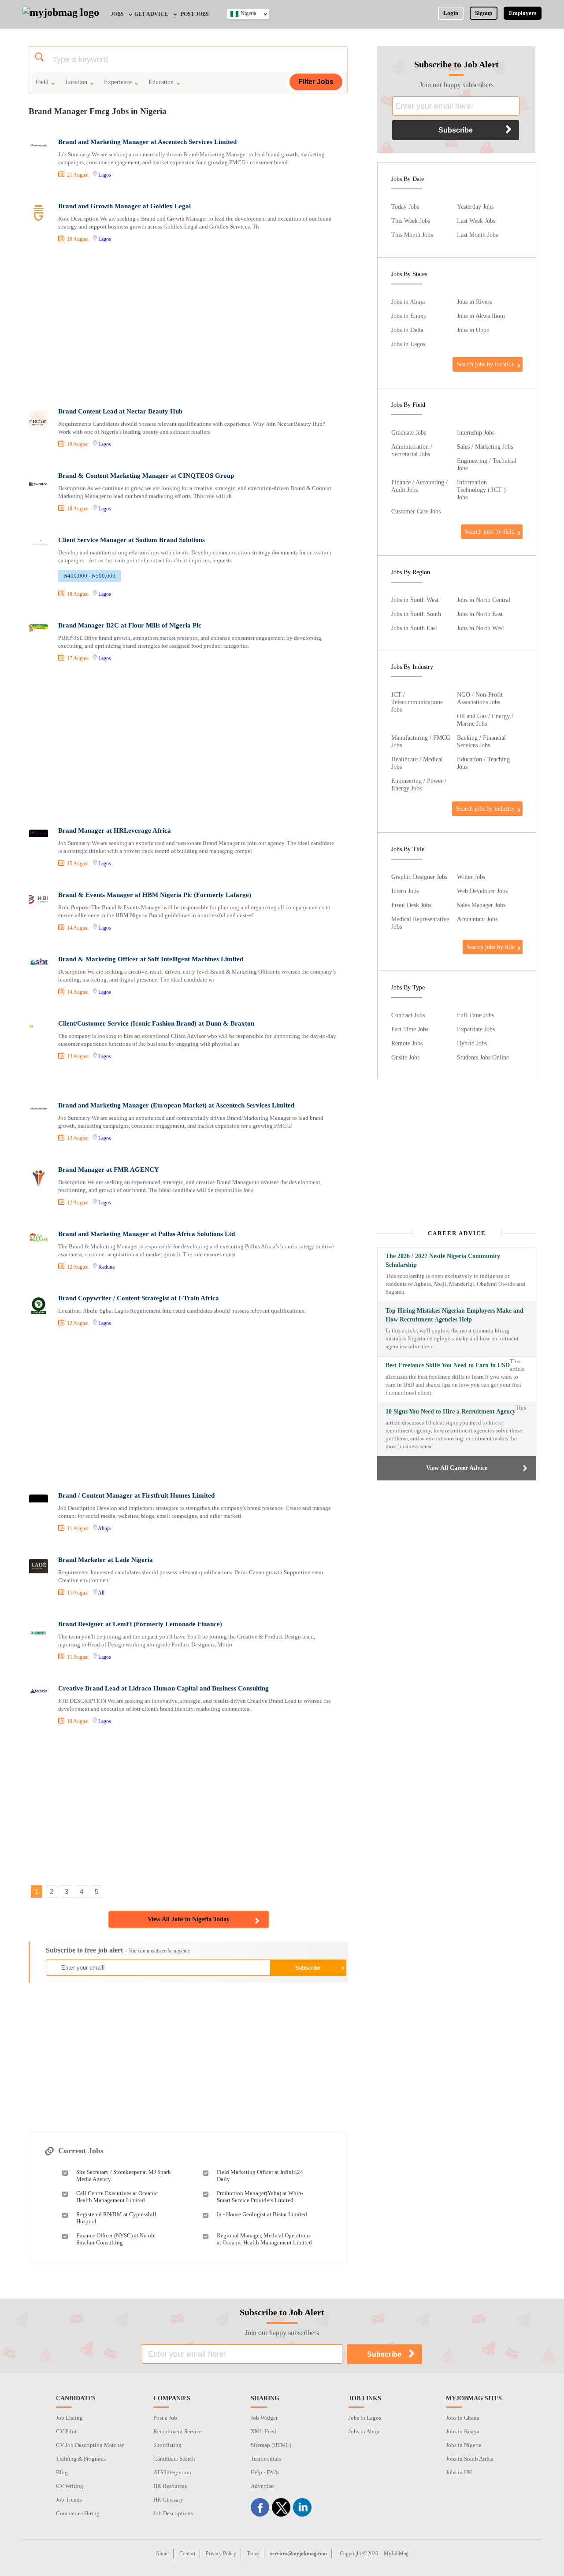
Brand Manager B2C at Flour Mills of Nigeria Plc (130, 625)
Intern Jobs (405, 891)
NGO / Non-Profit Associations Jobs (480, 698)
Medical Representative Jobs (420, 923)
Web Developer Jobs (482, 891)
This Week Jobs (411, 221)
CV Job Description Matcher (90, 2445)
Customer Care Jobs (416, 511)
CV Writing (70, 2486)
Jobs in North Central (484, 600)
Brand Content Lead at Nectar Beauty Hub (120, 411)
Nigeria (248, 13)
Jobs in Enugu (409, 316)
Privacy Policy (221, 2554)
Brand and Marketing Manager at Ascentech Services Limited (147, 142)
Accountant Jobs (477, 919)
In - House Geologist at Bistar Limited (262, 2214)
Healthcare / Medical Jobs (417, 763)
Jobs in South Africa (470, 2459)
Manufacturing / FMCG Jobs (421, 741)
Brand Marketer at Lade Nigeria (106, 1560)
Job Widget (264, 2418)
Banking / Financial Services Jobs (481, 741)
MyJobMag (396, 2554)
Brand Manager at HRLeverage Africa (115, 830)
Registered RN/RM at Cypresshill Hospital (116, 2218)
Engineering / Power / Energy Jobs (419, 784)
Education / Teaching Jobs (483, 763)
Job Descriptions (173, 2513)
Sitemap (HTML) (271, 2445)
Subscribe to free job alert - (118, 1950)
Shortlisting (167, 2445)
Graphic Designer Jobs (419, 877)
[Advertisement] (188, 326)
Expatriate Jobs (476, 1029)
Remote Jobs (407, 1043)
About (162, 2554)
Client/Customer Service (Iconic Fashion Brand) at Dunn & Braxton (156, 1023)
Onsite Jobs (405, 1057)
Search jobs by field (490, 531)
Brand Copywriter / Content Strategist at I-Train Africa (139, 1298)
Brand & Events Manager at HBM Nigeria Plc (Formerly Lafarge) (155, 895)
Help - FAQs (265, 2472)
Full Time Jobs (475, 1015)
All (101, 1593)
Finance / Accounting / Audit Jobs (419, 486)
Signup (484, 13)
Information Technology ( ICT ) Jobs (481, 490)
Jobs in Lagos (408, 344)
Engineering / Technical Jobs (487, 464)
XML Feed (263, 2431)
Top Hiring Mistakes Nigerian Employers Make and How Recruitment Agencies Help (455, 1315)
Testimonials (266, 2459)
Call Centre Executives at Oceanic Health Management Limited (117, 2197)
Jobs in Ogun (473, 330)
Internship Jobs (476, 432)
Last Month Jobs (477, 235)
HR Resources (170, 2486)
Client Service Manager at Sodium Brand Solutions (132, 540)
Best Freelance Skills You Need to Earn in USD (448, 1365)
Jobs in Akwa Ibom (481, 316)
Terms (253, 2554)
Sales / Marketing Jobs (485, 447)
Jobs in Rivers (474, 302)
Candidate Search (174, 2459)
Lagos (105, 175)
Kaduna (106, 1267)
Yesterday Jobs (475, 207)
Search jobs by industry (485, 808)
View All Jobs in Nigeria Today (189, 1919)
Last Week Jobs (476, 221)
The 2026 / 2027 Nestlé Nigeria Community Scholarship (443, 1260)
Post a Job (165, 2418)
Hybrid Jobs (472, 1043)
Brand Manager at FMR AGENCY (109, 1170)
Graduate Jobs (409, 432)
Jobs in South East (414, 628)
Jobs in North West (481, 628)
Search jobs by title (491, 947)
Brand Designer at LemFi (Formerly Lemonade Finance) (140, 1624)
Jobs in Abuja (408, 302)
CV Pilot (66, 2431)
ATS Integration (172, 2472)
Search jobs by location (486, 364)
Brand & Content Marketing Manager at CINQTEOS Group (146, 476)
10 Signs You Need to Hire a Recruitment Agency (451, 1412)
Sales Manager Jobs (481, 905)
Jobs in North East (480, 614)
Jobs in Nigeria (464, 2445)
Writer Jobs (471, 877)
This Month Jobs (412, 235)
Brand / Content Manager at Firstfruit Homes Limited (136, 1495)
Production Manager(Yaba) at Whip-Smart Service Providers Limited (260, 2197)
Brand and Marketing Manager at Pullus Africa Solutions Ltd (147, 1234)
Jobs (117, 14)
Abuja (104, 1528)
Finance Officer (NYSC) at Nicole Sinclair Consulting (116, 2239)
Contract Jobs (408, 1015)
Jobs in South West (415, 600)
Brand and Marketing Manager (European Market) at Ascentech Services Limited (176, 1105)
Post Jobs (195, 14)
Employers (523, 13)
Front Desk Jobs (411, 905)
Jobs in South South (416, 614)
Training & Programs (81, 2459)
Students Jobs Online (483, 1057)
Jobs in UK (459, 2472)
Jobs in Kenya (463, 2431)
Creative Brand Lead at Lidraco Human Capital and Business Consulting (163, 1688)
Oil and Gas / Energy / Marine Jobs (485, 720)
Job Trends (69, 2500)
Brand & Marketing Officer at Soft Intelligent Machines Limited (151, 959)
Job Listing (69, 2418)
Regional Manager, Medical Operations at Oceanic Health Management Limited (264, 2239)
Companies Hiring (78, 2513)
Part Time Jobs (410, 1029)
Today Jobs (405, 207)
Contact (187, 2554)
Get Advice (151, 14)
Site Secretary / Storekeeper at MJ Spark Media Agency (124, 2176)
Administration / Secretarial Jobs (412, 450)
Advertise (262, 2486)
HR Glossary (168, 2500)
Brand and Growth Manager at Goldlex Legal (124, 206)
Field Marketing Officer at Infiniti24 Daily (260, 2176)
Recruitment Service (178, 2431)
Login (451, 13)
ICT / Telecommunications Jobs (417, 702)
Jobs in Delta (407, 330)
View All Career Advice (457, 1468)
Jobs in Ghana (463, 2418)
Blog (62, 2472)
